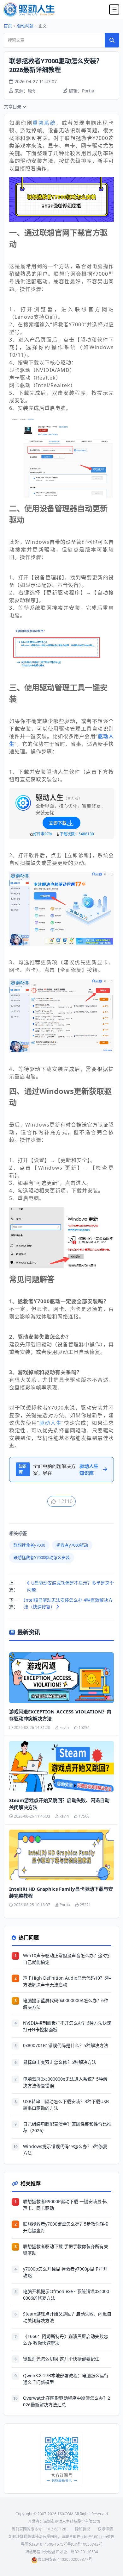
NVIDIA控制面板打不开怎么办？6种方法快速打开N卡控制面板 (67, 2026)
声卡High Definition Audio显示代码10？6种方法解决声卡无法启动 (67, 1981)
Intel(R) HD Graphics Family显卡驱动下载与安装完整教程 (61, 1892)
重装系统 (44, 123)
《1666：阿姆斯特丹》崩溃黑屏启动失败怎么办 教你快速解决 (66, 2340)
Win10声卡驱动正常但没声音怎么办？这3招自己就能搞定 (66, 1959)
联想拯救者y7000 (29, 1545)
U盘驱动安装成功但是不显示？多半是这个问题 (70, 1586)
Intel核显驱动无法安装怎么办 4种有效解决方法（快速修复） (68, 1603)
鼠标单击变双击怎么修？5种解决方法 (60, 2062)
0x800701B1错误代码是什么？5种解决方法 (66, 2045)
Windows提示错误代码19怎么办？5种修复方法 (65, 2150)
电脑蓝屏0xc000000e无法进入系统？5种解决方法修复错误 (65, 2082)
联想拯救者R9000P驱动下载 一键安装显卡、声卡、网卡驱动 (67, 2205)
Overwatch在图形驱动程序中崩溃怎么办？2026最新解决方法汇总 (67, 2401)
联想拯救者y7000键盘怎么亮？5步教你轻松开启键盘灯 (66, 2227)
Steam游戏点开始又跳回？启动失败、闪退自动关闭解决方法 (59, 1804)
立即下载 (58, 823)
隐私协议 (83, 2529)
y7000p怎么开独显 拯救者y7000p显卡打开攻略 (65, 2272)
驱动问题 (25, 26)
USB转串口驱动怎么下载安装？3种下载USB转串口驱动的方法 (66, 2105)
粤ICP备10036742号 (85, 2544)
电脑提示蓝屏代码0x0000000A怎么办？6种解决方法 (66, 2004)
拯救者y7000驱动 (72, 1545)
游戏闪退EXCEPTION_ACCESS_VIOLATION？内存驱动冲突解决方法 (60, 1715)
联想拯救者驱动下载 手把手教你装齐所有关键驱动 (66, 2250)
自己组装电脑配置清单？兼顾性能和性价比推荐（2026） (67, 2127)
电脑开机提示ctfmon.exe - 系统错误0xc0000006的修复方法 (66, 2295)
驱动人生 (50, 1423)
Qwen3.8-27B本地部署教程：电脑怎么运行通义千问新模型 (66, 2379)
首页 (8, 26)
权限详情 (105, 2529)
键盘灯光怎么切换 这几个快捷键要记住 (61, 2359)
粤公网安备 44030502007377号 (65, 2559)
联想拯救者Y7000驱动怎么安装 (42, 1557)
